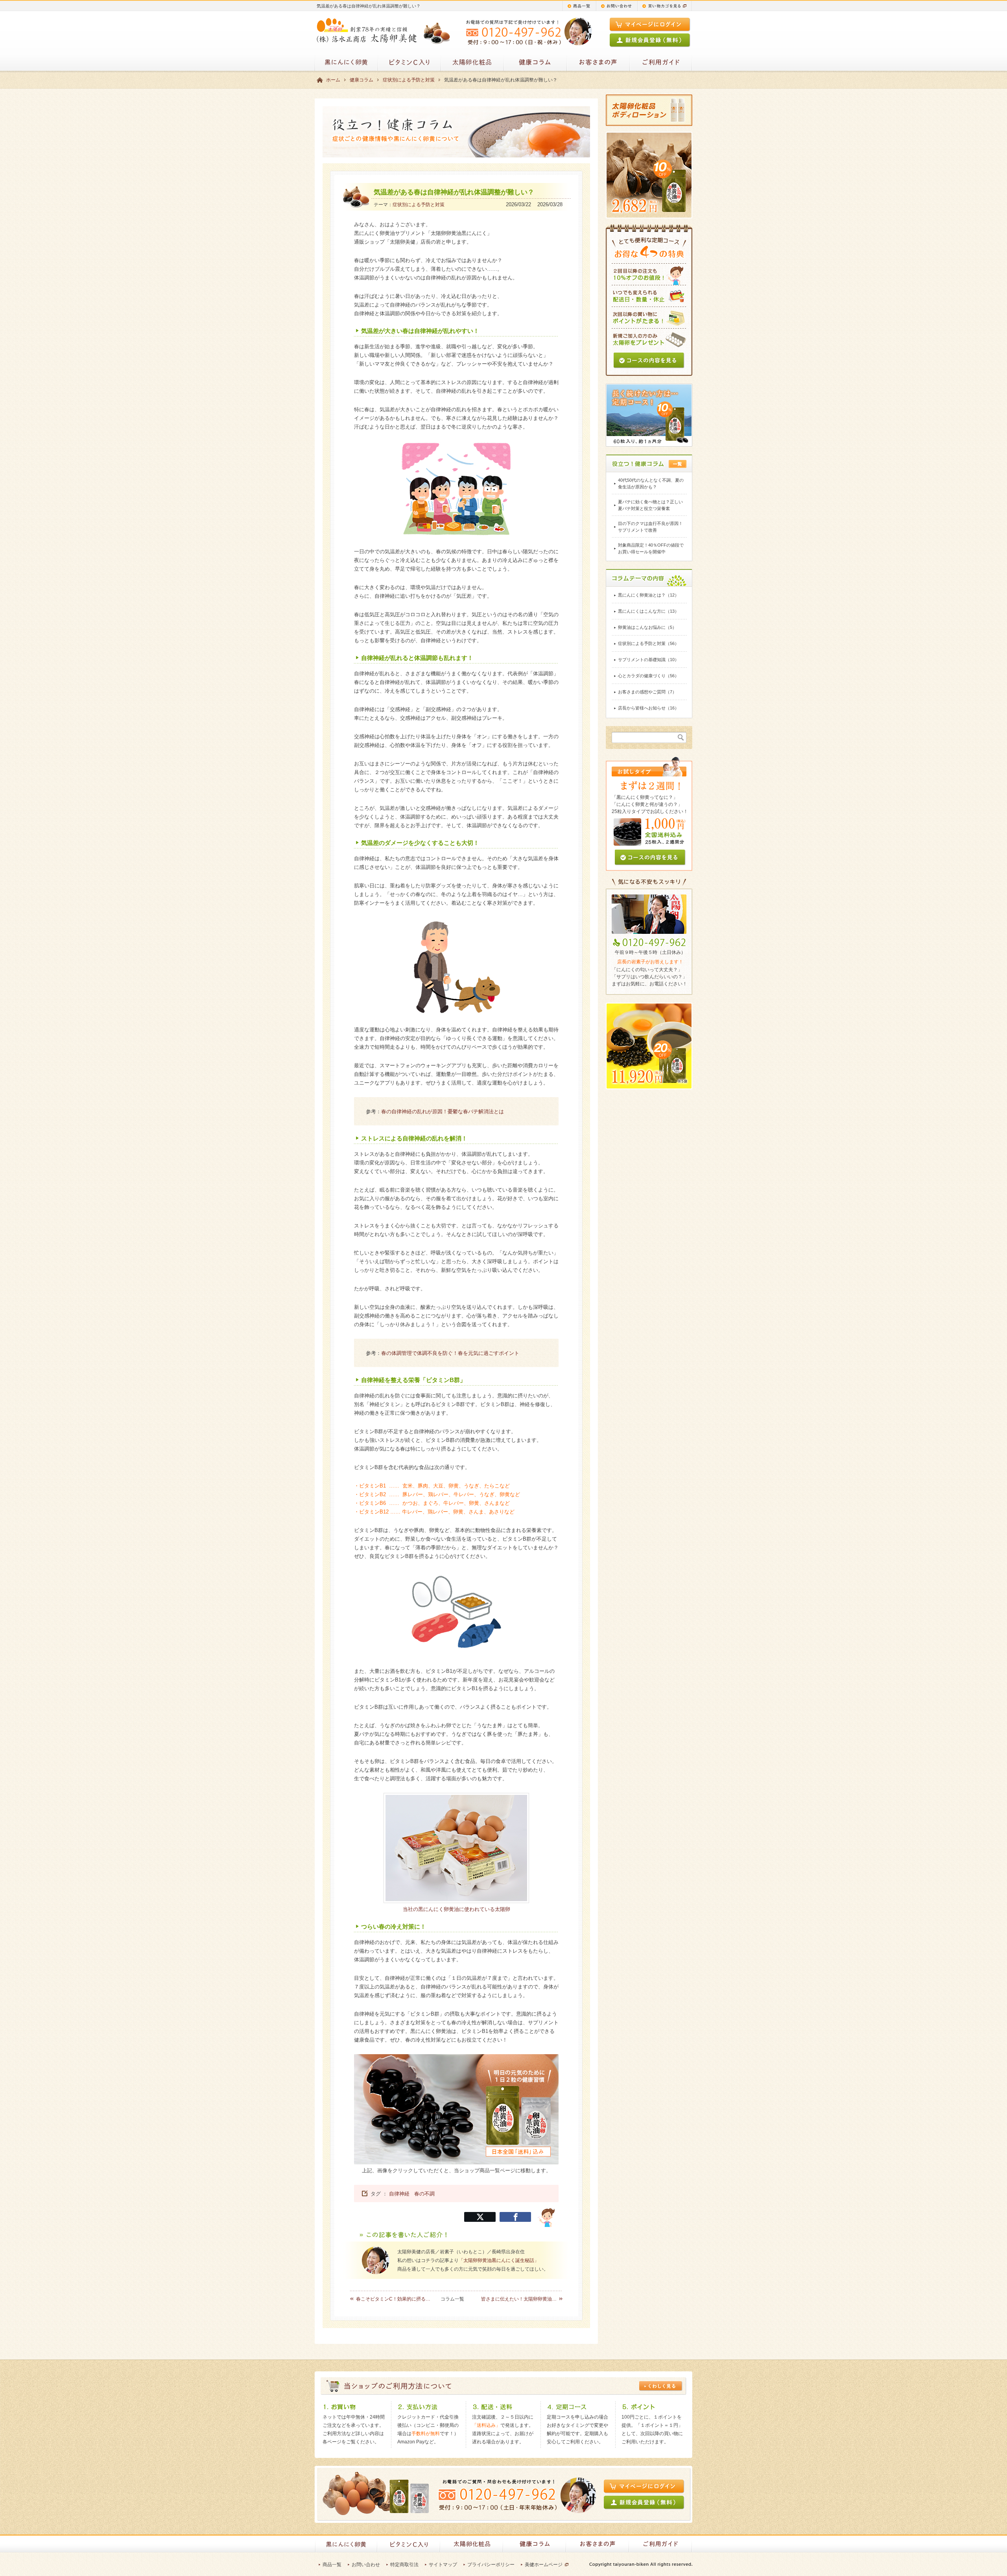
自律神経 (399, 2194)
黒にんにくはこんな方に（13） (648, 611)
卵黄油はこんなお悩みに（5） (647, 627)
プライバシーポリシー (491, 2565)
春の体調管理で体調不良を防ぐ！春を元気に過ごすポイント (450, 1353)
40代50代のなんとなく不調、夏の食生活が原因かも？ (651, 483)
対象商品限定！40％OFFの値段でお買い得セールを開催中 (651, 548)
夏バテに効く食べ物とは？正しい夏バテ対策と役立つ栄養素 (650, 505)
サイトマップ (443, 2565)
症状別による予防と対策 (409, 80)
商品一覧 (332, 2565)
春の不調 (424, 2194)
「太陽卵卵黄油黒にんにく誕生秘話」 (499, 2260)
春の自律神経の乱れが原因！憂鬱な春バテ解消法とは (443, 1112)
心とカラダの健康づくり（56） (648, 676)
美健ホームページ (544, 2565)
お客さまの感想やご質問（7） (647, 692)
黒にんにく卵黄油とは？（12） (648, 595)
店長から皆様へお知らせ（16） (648, 708)
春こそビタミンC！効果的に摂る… (393, 2299)
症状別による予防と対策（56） (648, 643)
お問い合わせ (366, 2565)
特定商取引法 (404, 2565)
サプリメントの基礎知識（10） (648, 660)
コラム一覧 (452, 2299)
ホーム (333, 80)
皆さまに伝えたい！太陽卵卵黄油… (519, 2299)
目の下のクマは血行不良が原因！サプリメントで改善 (650, 527)
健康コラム (361, 80)
